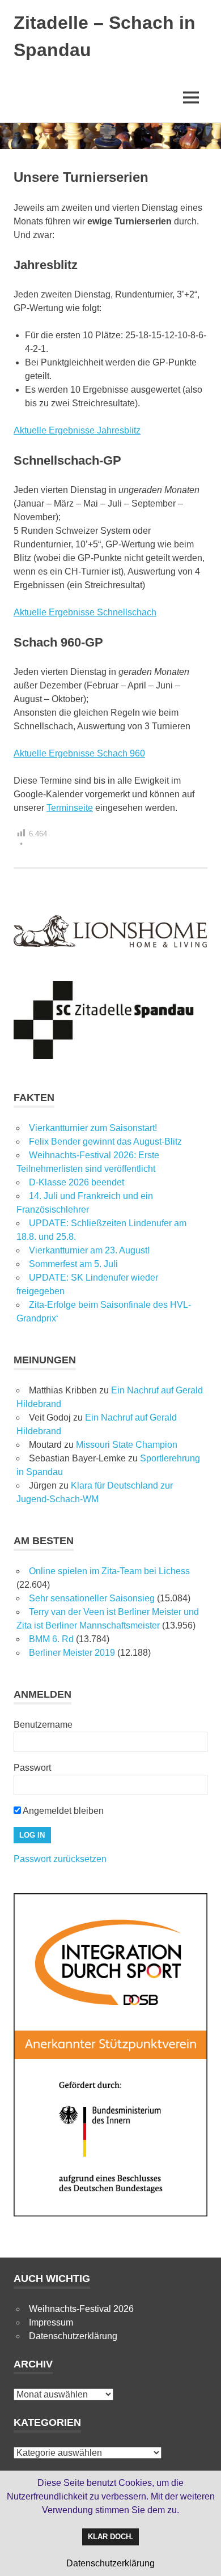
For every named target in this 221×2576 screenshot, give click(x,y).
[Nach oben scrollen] (201, 2556)
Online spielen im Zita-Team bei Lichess (109, 1571)
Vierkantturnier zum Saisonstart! (93, 1128)
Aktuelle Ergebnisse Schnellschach (85, 612)
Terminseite (70, 808)
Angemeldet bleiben (62, 1811)
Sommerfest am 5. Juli (73, 1264)
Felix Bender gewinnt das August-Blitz (105, 1142)
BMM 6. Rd (51, 1639)
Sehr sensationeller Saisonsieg (92, 1598)
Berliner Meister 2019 (72, 1653)
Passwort (32, 1768)
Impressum (51, 2322)
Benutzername (43, 1725)
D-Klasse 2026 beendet (76, 1182)
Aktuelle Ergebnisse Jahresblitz (77, 430)
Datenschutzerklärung (73, 2336)
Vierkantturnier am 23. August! (89, 1250)
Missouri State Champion (127, 1445)
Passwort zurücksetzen (60, 1859)
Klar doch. (110, 2537)
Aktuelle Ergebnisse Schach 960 (79, 753)
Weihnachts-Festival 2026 (81, 2309)
